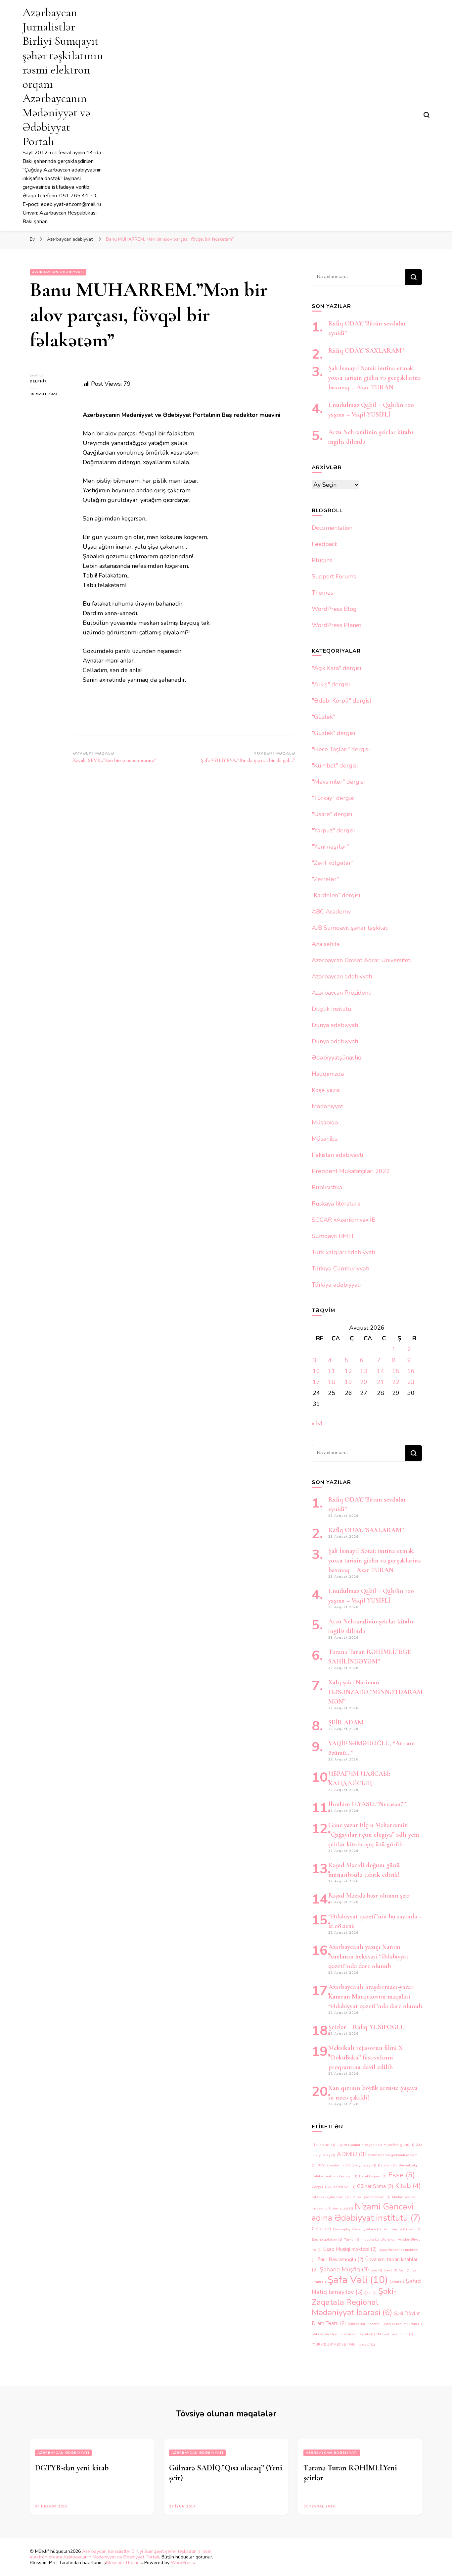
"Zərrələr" (325, 879)
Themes (322, 593)
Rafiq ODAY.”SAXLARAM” (366, 351)
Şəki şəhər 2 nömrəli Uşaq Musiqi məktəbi (385, 2324)
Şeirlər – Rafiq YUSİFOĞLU (367, 2027)
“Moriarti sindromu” (395, 2334)
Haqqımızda (328, 1074)
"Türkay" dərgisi (333, 798)
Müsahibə (325, 1139)
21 (381, 1382)
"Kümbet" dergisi (335, 766)
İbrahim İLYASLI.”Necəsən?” (367, 1804)
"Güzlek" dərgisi (333, 733)
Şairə (391, 2270)
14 (381, 1371)
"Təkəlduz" (323, 2145)
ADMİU (351, 2154)
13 (364, 1371)
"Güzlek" (323, 717)
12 (348, 1371)
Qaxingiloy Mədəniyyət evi (357, 2229)
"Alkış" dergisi (331, 684)
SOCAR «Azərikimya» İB (344, 1220)
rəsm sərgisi (395, 2229)
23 (411, 1382)
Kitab (408, 2186)
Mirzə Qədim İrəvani (371, 2197)
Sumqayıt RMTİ (333, 1236)
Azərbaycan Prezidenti (342, 993)
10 (316, 1371)
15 (396, 1371)
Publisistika (327, 1187)
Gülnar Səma (375, 2186)
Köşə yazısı (326, 1090)
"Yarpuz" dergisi (333, 830)
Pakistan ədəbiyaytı (337, 1155)
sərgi (415, 2229)
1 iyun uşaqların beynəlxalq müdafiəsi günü (376, 2145)
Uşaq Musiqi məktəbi (350, 2249)
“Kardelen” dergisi (336, 895)
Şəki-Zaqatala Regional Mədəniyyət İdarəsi (354, 2302)
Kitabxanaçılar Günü (331, 2197)
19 (348, 1382)
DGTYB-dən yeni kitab (72, 2468)
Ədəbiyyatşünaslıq (337, 1058)
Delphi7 (38, 381)
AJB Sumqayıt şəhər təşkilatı (350, 928)
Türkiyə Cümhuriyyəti (340, 1268)
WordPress (182, 2563)
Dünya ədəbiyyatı (335, 1025)
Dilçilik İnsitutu (332, 1009)
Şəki (370, 2293)
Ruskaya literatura (336, 1204)
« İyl (317, 1423)
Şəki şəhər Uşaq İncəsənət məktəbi (343, 2334)
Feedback (325, 544)
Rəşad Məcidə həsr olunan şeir (369, 1896)
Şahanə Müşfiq (344, 2269)
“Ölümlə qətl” (361, 2344)
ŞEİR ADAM (346, 1722)
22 (396, 1382)
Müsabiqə (325, 1122)
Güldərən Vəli (341, 2187)
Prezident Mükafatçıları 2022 (351, 1171)
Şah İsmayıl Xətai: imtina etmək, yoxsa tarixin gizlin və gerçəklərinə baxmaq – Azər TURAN (374, 378)
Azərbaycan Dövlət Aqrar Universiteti (362, 960)
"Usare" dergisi (332, 814)
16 (411, 1371)
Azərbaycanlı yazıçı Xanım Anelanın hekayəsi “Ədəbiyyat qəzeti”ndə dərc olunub (368, 1957)
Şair (376, 2270)
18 (332, 1382)
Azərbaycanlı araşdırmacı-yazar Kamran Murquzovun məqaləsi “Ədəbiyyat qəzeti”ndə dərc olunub (375, 1997)
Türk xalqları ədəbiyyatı (343, 1252)
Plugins (322, 560)
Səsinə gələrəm (327, 2239)
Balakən (387, 2165)
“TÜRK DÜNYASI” (329, 2344)
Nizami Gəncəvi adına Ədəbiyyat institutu (366, 2212)
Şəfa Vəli (358, 2280)
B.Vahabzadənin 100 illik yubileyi (347, 2165)
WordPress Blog (334, 609)
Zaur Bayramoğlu (340, 2259)
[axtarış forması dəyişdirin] (427, 115)
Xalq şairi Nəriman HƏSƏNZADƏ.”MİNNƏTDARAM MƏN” (375, 1692)
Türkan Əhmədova (361, 2239)
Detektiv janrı (373, 2176)
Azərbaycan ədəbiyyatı (58, 272)
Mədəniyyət (327, 1106)
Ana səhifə (326, 944)
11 (332, 1371)
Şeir (405, 2270)
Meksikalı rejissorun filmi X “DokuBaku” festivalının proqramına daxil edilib (365, 2057)
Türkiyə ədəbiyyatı (336, 1285)
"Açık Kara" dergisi (336, 668)
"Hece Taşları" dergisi (341, 749)
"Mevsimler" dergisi (338, 782)
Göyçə (319, 2187)
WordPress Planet (337, 625)
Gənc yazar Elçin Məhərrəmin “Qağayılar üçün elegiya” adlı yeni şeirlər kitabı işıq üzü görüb (374, 1835)
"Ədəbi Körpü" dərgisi (341, 701)
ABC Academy (331, 912)
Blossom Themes (124, 2563)
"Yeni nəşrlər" (330, 847)
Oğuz (321, 2229)
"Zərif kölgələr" (333, 863)
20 (364, 1382)
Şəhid (397, 2282)
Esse (402, 2175)
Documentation (332, 528)
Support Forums (334, 576)
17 (316, 1382)
